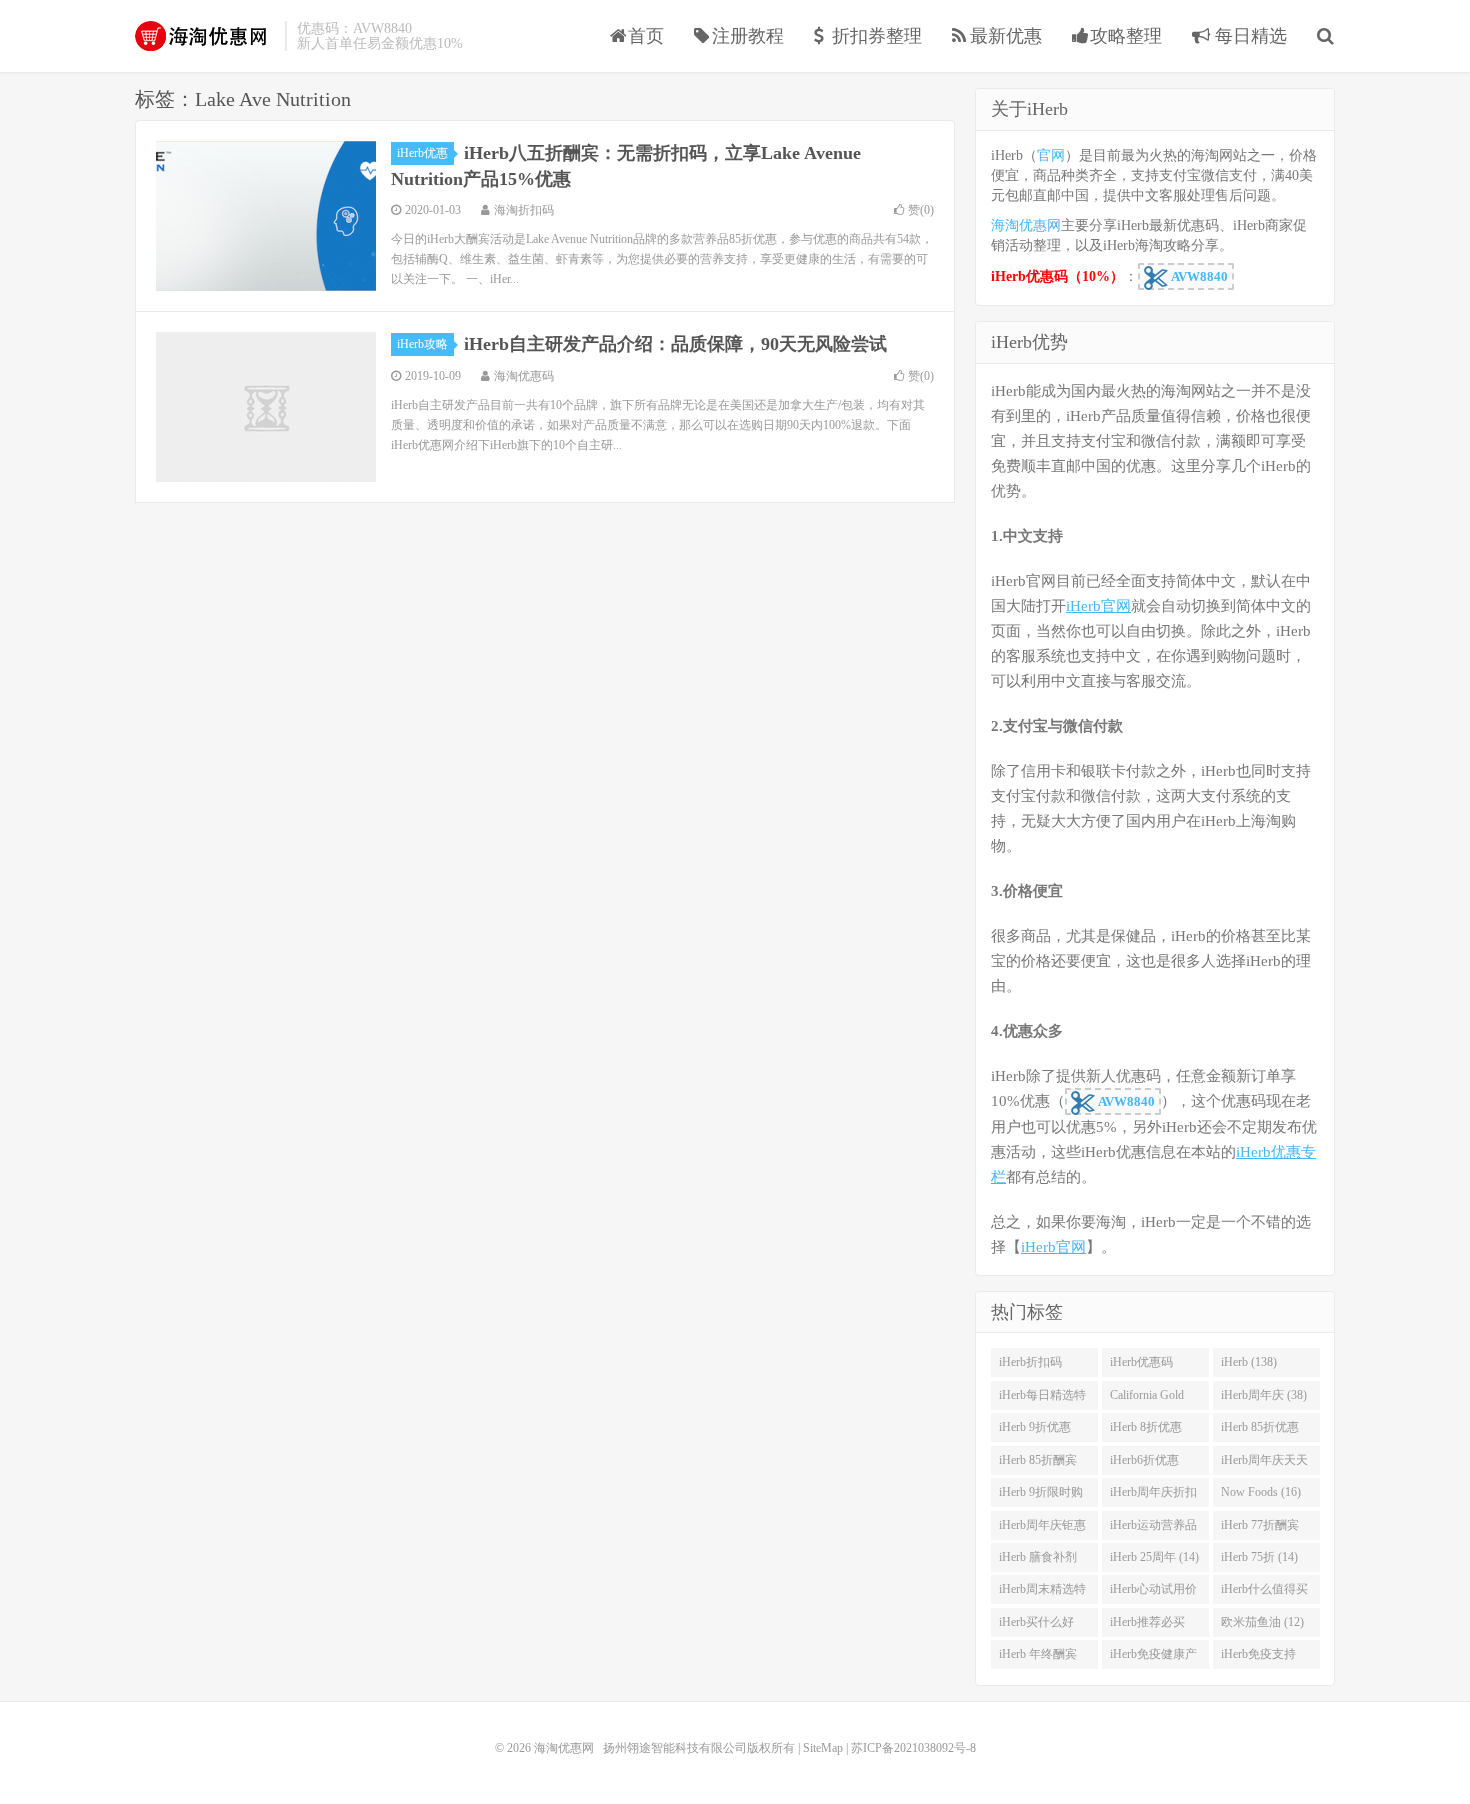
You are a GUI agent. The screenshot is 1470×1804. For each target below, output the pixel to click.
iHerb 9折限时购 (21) (1041, 1496)
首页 (646, 36)
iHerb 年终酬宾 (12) (1038, 1658)
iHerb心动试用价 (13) (1153, 1593)
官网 (1051, 155)
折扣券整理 (877, 36)
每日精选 (1248, 36)
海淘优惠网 (205, 36)
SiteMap (823, 1748)
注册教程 (748, 36)
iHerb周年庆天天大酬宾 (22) (1264, 1464)
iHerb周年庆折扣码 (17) (1153, 1496)
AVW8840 (1198, 276)
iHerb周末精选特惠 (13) (1042, 1593)
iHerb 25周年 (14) (1154, 1557)
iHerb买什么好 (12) (1036, 1626)
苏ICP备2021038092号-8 (913, 1748)
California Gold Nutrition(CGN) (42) (1148, 1399)
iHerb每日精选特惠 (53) (1042, 1399)
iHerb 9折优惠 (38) (1035, 1431)
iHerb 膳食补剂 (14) (1038, 1561)
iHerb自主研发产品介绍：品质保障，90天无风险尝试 (675, 344)
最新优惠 (1006, 36)
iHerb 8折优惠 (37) (1146, 1431)
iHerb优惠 (422, 153)
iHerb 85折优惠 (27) (1260, 1431)
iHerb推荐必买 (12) (1147, 1626)
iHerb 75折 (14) (1259, 1557)
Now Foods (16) (1261, 1492)
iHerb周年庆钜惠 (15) (1042, 1529)
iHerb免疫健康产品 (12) (1153, 1658)
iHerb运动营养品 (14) (1153, 1529)
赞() (921, 210)
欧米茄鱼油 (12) (1262, 1622)
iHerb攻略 (422, 344)
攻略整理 (1126, 36)
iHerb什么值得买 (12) (1264, 1593)
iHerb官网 (1098, 606)
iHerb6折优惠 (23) (1144, 1464)
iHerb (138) (1249, 1362)
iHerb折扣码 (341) (1030, 1366)
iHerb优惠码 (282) (1141, 1366)
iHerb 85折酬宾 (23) (1038, 1464)
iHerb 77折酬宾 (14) (1260, 1529)
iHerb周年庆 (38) (1264, 1395)
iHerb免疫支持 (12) (1258, 1658)
